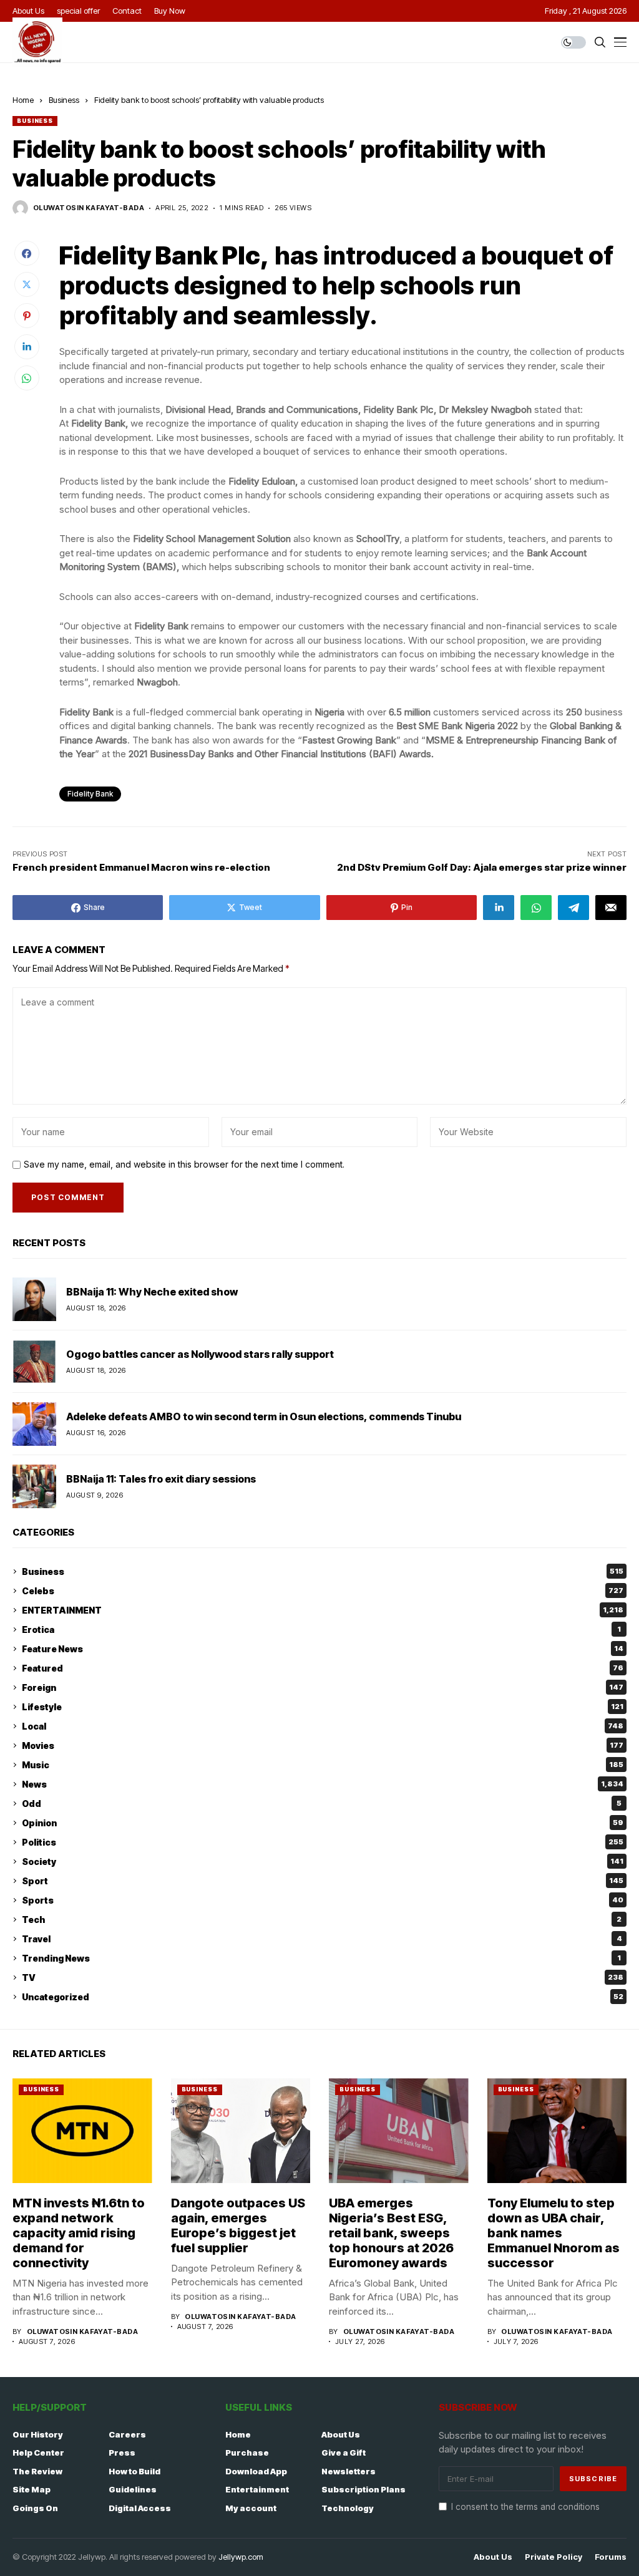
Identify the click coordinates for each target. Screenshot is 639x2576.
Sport (323, 1881)
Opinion (323, 1823)
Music (323, 1765)
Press (122, 2453)
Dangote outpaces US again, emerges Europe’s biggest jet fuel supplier (238, 2225)
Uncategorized (323, 1997)
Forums (611, 2557)
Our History (38, 2434)
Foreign (323, 1687)
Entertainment (257, 2489)
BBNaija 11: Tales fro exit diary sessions (161, 1479)
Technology (348, 2508)
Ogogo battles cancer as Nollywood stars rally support (200, 1354)
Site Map (32, 2489)
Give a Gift (344, 2453)
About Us (341, 2434)
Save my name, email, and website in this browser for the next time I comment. (184, 1165)
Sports (323, 1900)
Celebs (323, 1591)
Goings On (35, 2508)
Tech (322, 1920)
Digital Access (140, 2508)
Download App (256, 2471)
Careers (127, 2434)
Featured (323, 1668)
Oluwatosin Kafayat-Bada (89, 208)
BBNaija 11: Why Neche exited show (152, 1292)
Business (64, 100)
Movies (323, 1746)
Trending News (321, 1958)
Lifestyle (323, 1707)
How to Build (134, 2471)
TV (323, 1978)
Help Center (38, 2453)
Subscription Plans (363, 2489)
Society (323, 1862)
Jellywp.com (241, 2557)
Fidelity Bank (90, 794)
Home (23, 100)
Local (323, 1726)
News (323, 1784)
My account (251, 2508)
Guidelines (133, 2489)
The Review (37, 2471)
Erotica (321, 1629)
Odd (322, 1804)
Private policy (554, 2557)
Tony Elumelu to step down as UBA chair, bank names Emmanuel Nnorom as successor (554, 2233)
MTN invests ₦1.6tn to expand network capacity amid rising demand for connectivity (79, 2233)
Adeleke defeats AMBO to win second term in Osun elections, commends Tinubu (264, 1416)
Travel (322, 1939)
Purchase (247, 2453)
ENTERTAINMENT (323, 1610)
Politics (323, 1842)
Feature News (323, 1649)
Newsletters (349, 2471)
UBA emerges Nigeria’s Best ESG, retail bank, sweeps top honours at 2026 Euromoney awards (391, 2233)
